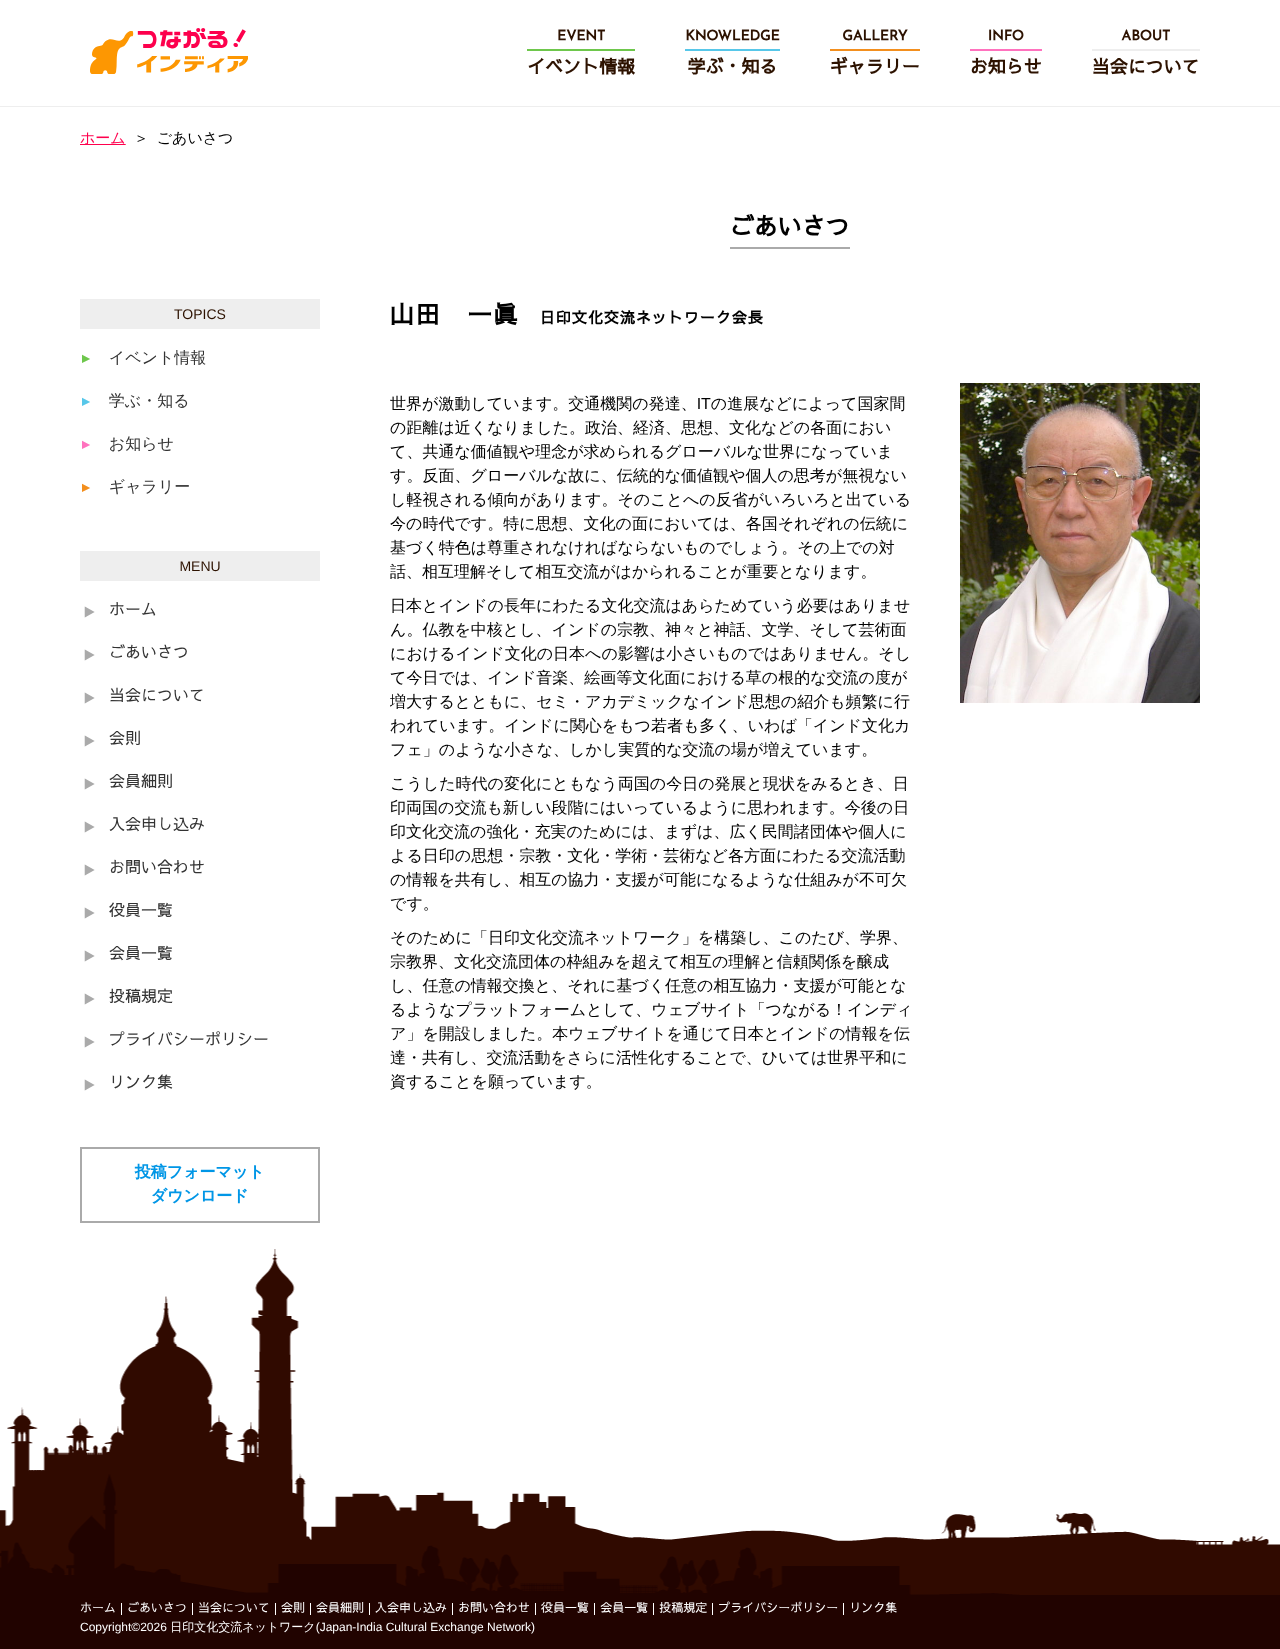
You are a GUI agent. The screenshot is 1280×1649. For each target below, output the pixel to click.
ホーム (103, 138)
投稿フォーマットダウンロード (200, 1184)
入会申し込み (157, 826)
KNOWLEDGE (732, 53)
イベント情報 (158, 358)
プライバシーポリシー (189, 1041)
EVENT (581, 53)
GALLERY (875, 53)
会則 (125, 740)
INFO (1006, 53)
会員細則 (141, 783)
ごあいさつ (149, 654)
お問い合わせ (157, 869)
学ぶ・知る (149, 401)
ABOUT (1146, 53)
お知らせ (141, 444)
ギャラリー (150, 487)
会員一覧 (141, 955)
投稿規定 (141, 998)
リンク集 (141, 1084)
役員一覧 (141, 912)
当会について (157, 697)
